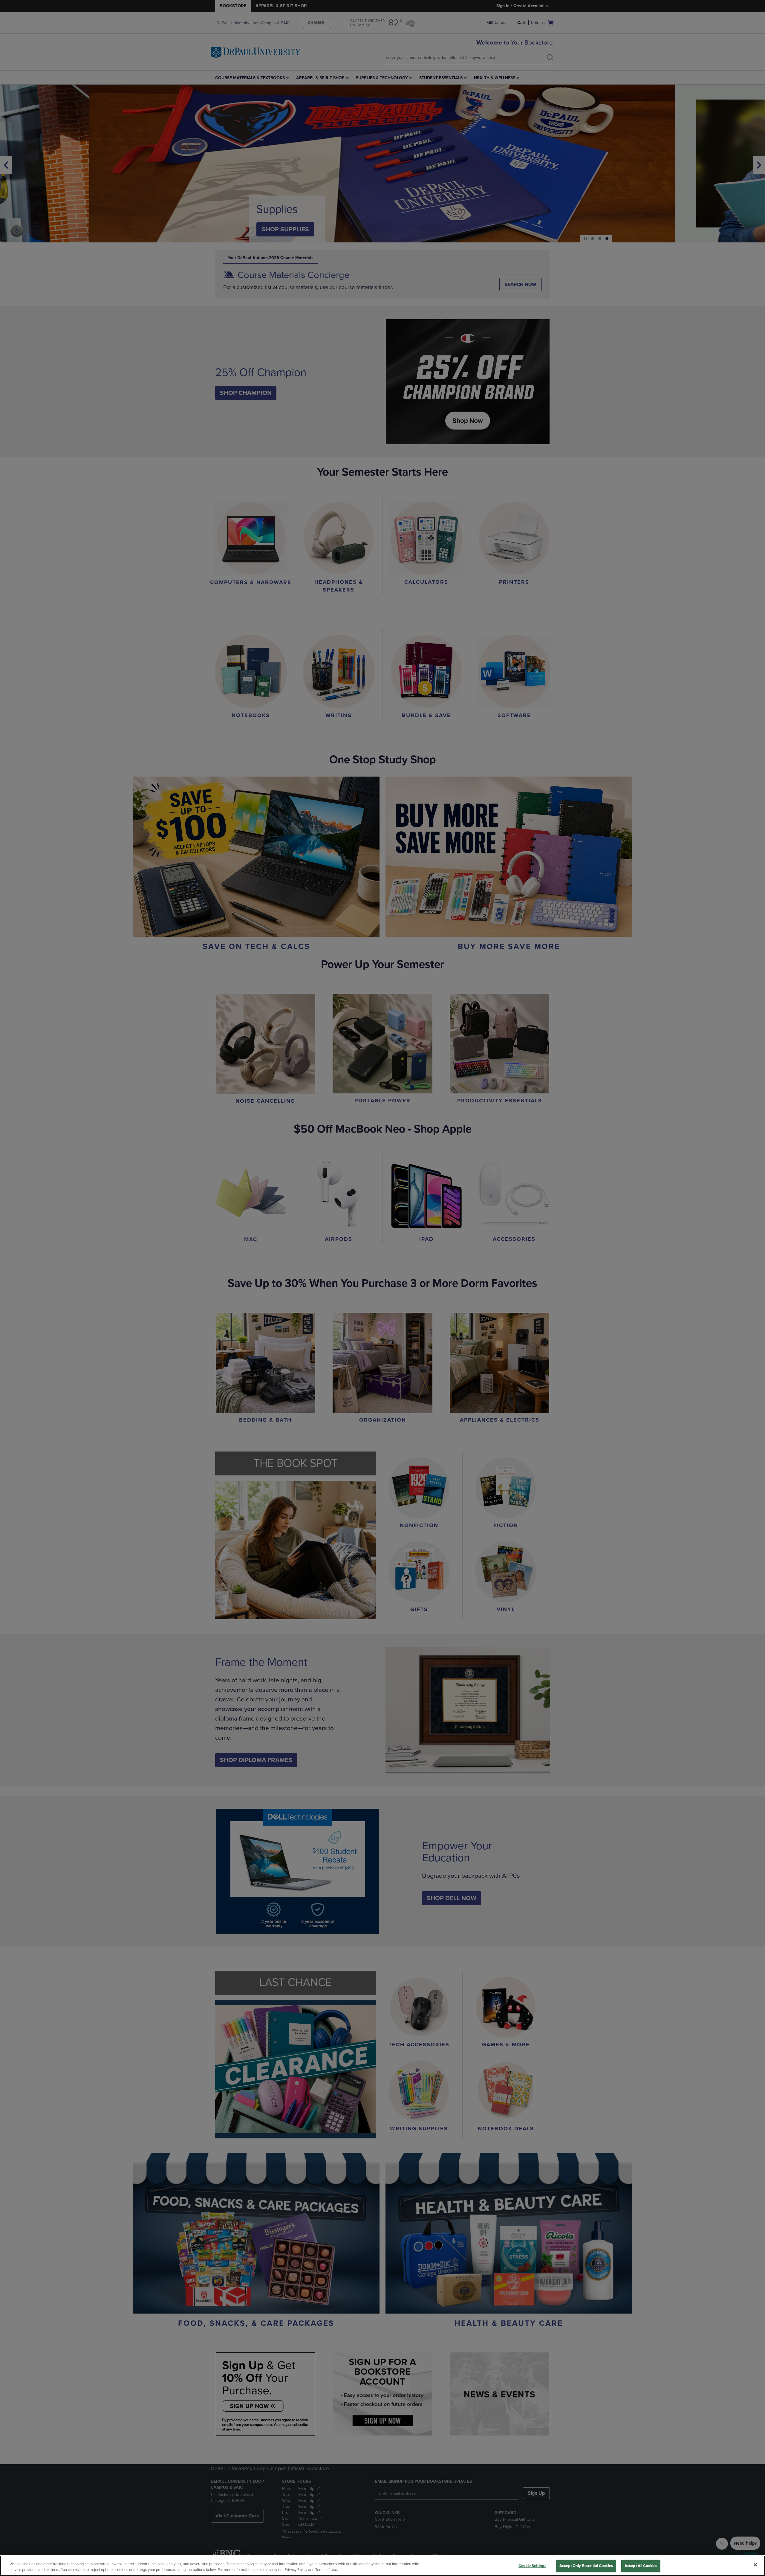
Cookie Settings (532, 2566)
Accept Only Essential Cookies (586, 2566)
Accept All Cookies (641, 2566)
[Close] (755, 2565)
